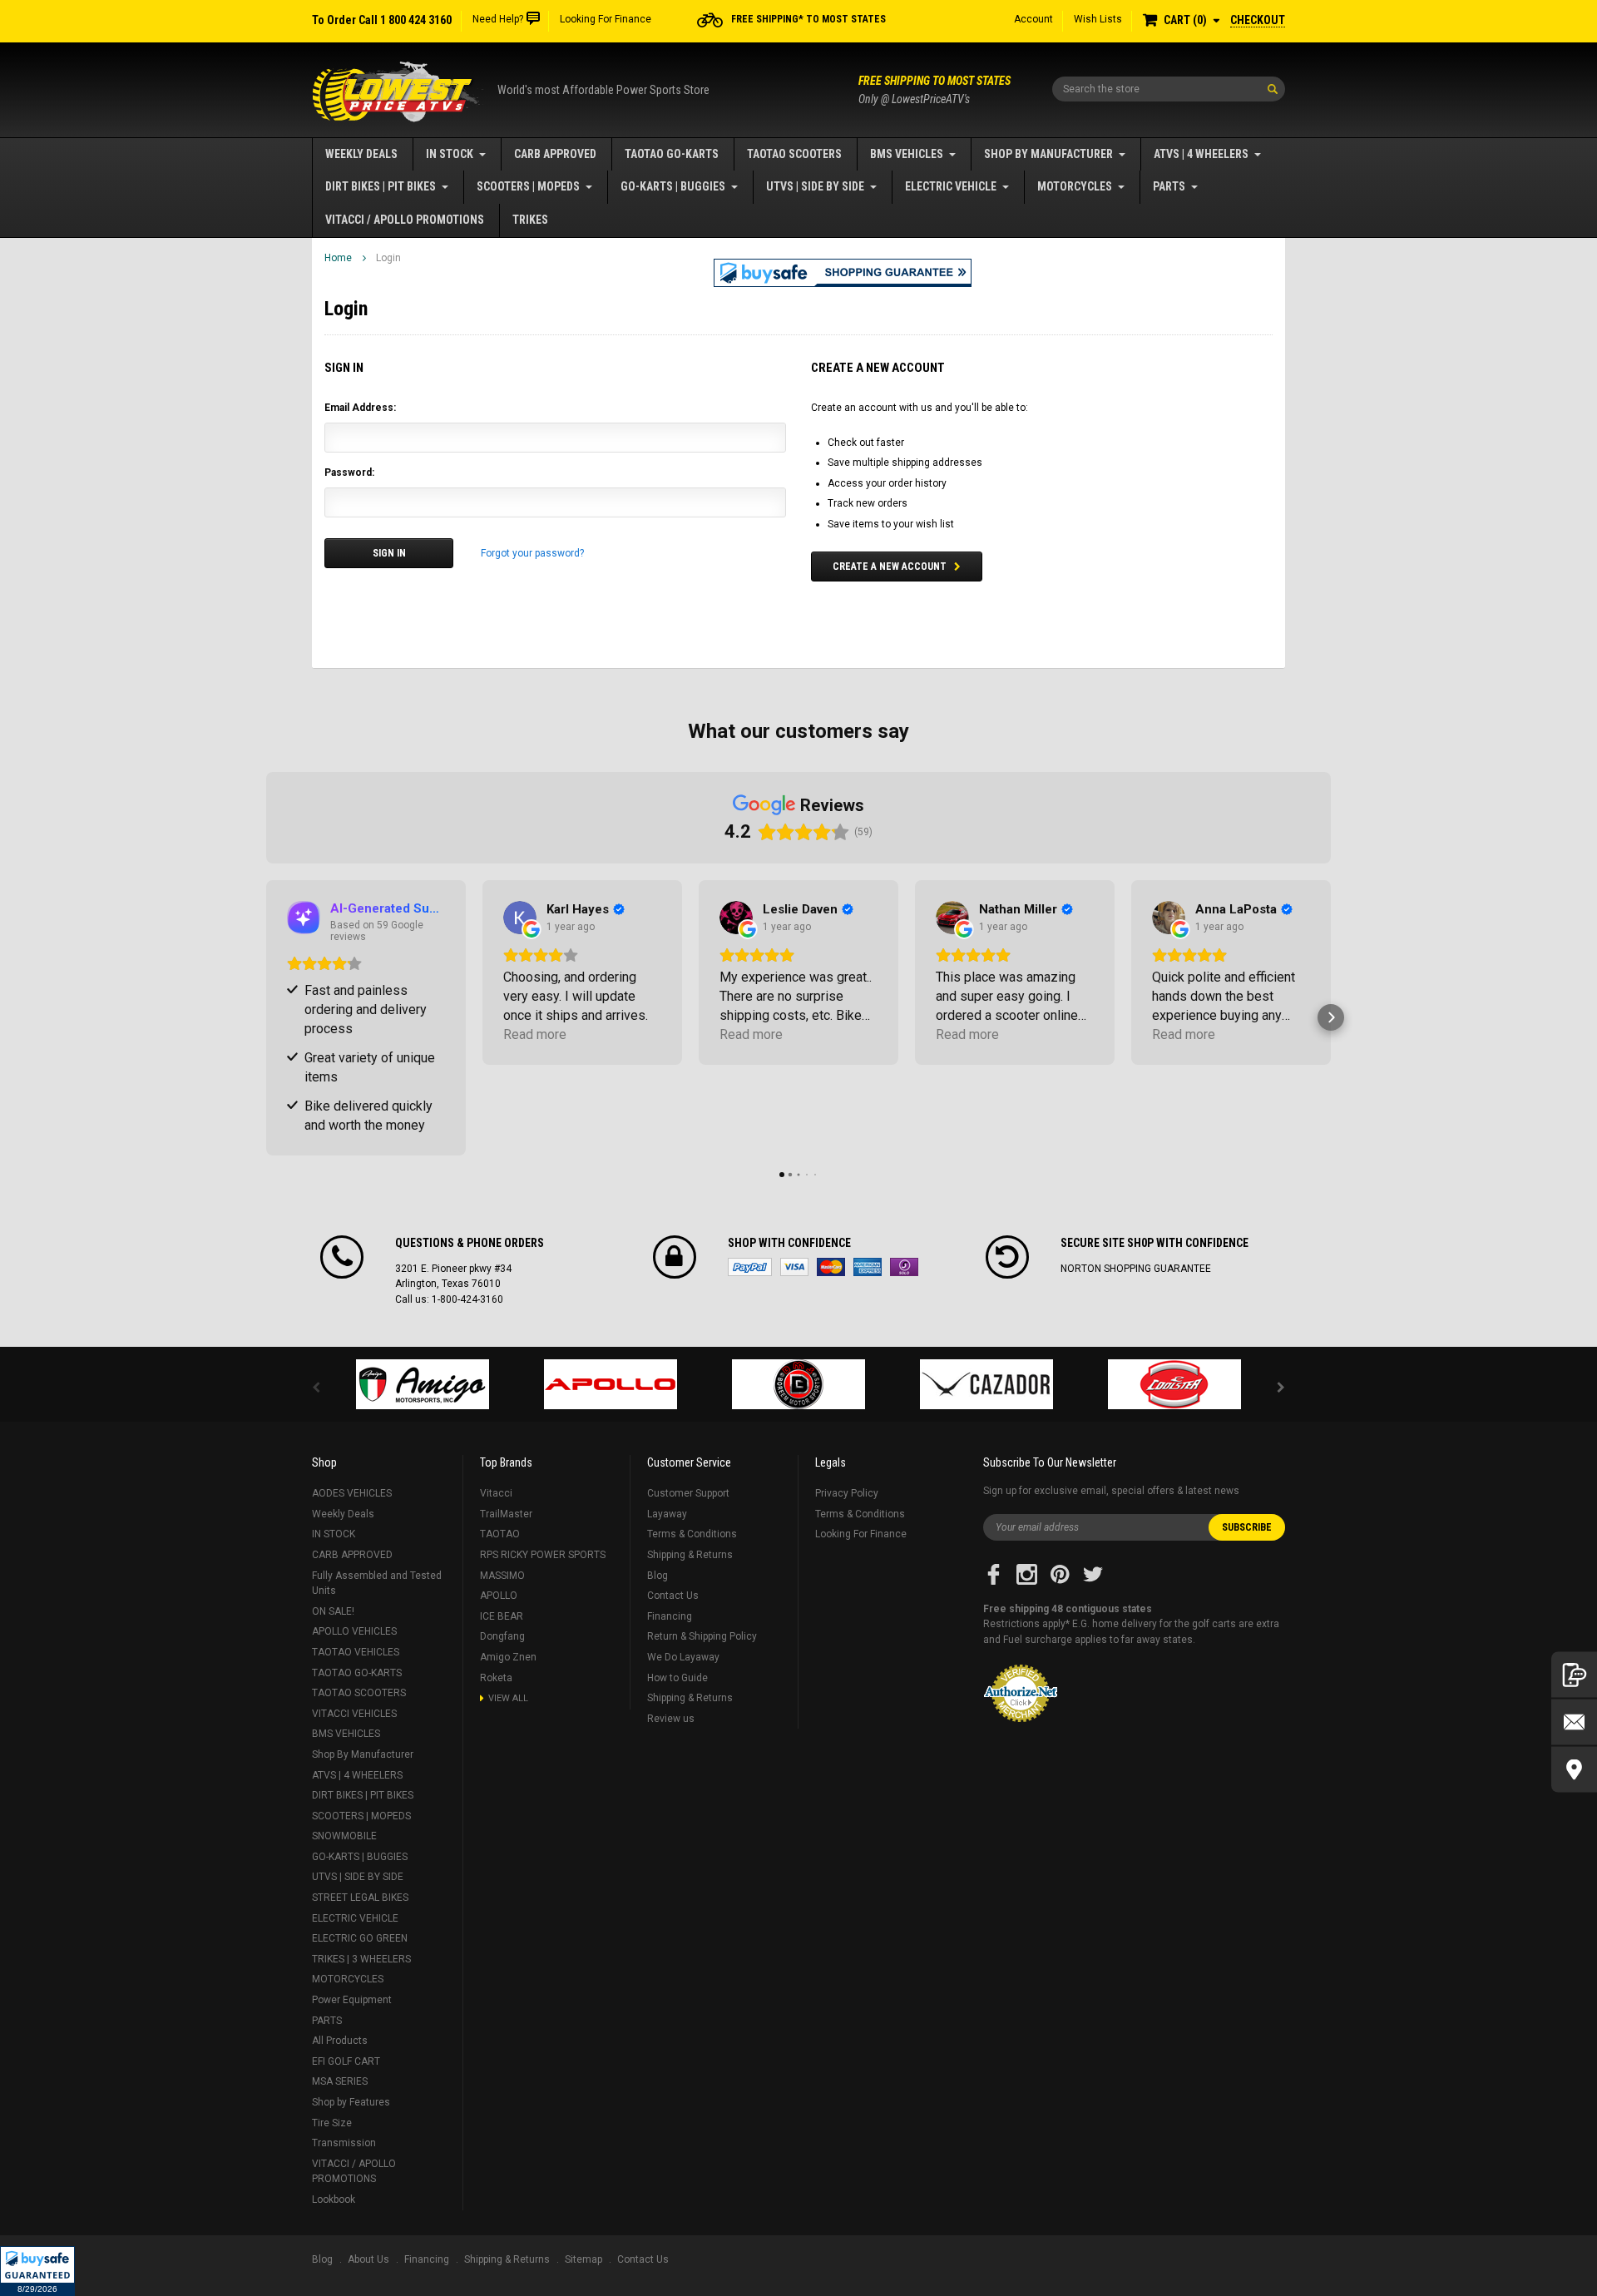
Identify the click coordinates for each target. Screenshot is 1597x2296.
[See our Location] (1574, 1770)
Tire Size (332, 2123)
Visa (794, 1267)
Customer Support (688, 1493)
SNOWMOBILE (344, 1836)
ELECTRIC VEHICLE (951, 186)
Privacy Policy (847, 1493)
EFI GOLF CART (346, 2061)
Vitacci (496, 1493)
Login (388, 258)
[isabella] (611, 1384)
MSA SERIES (340, 2081)
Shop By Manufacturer (1048, 154)
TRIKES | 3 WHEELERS (361, 1959)
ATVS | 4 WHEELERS (1201, 154)
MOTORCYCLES (1075, 186)
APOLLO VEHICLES (354, 1631)
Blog (658, 1576)
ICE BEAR (502, 1616)
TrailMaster (506, 1514)
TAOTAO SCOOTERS (794, 154)
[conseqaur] (1174, 1384)
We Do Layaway (683, 1657)
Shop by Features (351, 2102)
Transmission (344, 2143)
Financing (670, 1616)
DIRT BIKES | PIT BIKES (381, 186)
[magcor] (798, 1384)
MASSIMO (502, 1576)
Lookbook (334, 2200)
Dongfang (502, 1636)
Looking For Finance (606, 19)
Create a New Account (890, 567)
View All (508, 1698)
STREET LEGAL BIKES (360, 1898)
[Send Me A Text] (1574, 1675)
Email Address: (360, 408)
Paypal (750, 1267)
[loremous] (423, 1384)
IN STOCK (450, 154)
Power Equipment (352, 2000)
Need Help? (498, 19)
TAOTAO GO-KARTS (672, 154)
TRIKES (530, 220)
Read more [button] (535, 1034)
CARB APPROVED (555, 154)
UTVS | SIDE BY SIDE (815, 186)
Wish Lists (1098, 19)
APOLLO (499, 1596)
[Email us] (1574, 1722)
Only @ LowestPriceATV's (934, 90)
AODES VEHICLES (352, 1493)
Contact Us (673, 1596)
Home (338, 258)
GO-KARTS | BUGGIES (673, 186)
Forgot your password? (532, 553)
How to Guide (677, 1678)
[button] (37, 2271)
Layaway (667, 1514)
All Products (340, 2041)
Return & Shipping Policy (702, 1636)
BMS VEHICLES (907, 154)
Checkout (1258, 20)
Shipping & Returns (690, 1555)
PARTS (1169, 186)
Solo (904, 1267)
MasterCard (831, 1267)
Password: (349, 473)
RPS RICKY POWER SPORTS (543, 1555)
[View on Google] (520, 918)
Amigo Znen (508, 1657)
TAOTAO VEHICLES (356, 1652)
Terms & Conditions (692, 1534)
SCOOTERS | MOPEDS (528, 186)
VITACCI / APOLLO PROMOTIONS (405, 220)
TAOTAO (500, 1534)
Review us (671, 1719)
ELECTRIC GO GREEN (360, 1938)
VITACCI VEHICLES (354, 1714)
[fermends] (986, 1384)
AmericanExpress (868, 1267)
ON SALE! (333, 1611)
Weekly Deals (361, 154)
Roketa (496, 1678)
